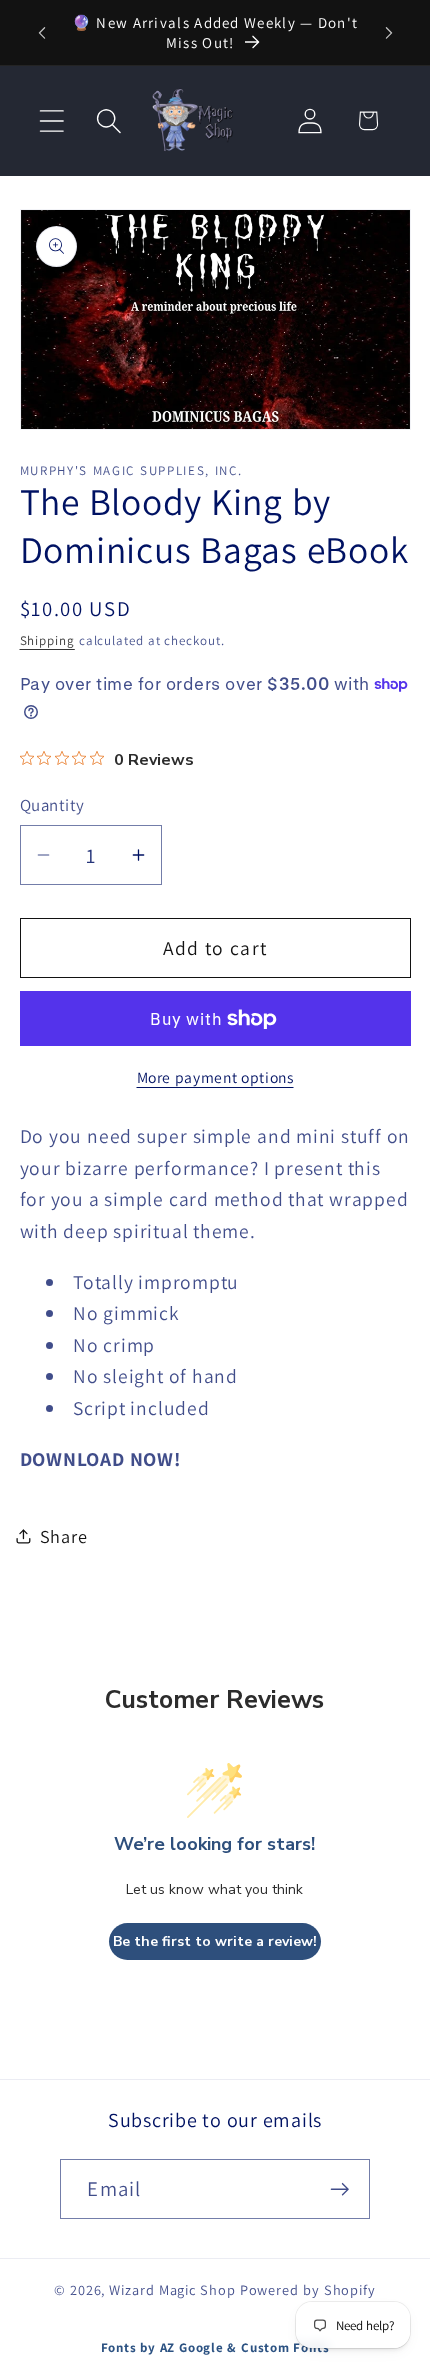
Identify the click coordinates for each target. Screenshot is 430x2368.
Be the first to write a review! (215, 1941)
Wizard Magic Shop (172, 2289)
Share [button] (64, 1536)
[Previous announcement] (42, 33)
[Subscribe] (340, 2189)
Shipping (47, 640)
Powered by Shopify (308, 2289)
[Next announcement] (389, 33)
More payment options (215, 1077)
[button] (51, 120)
